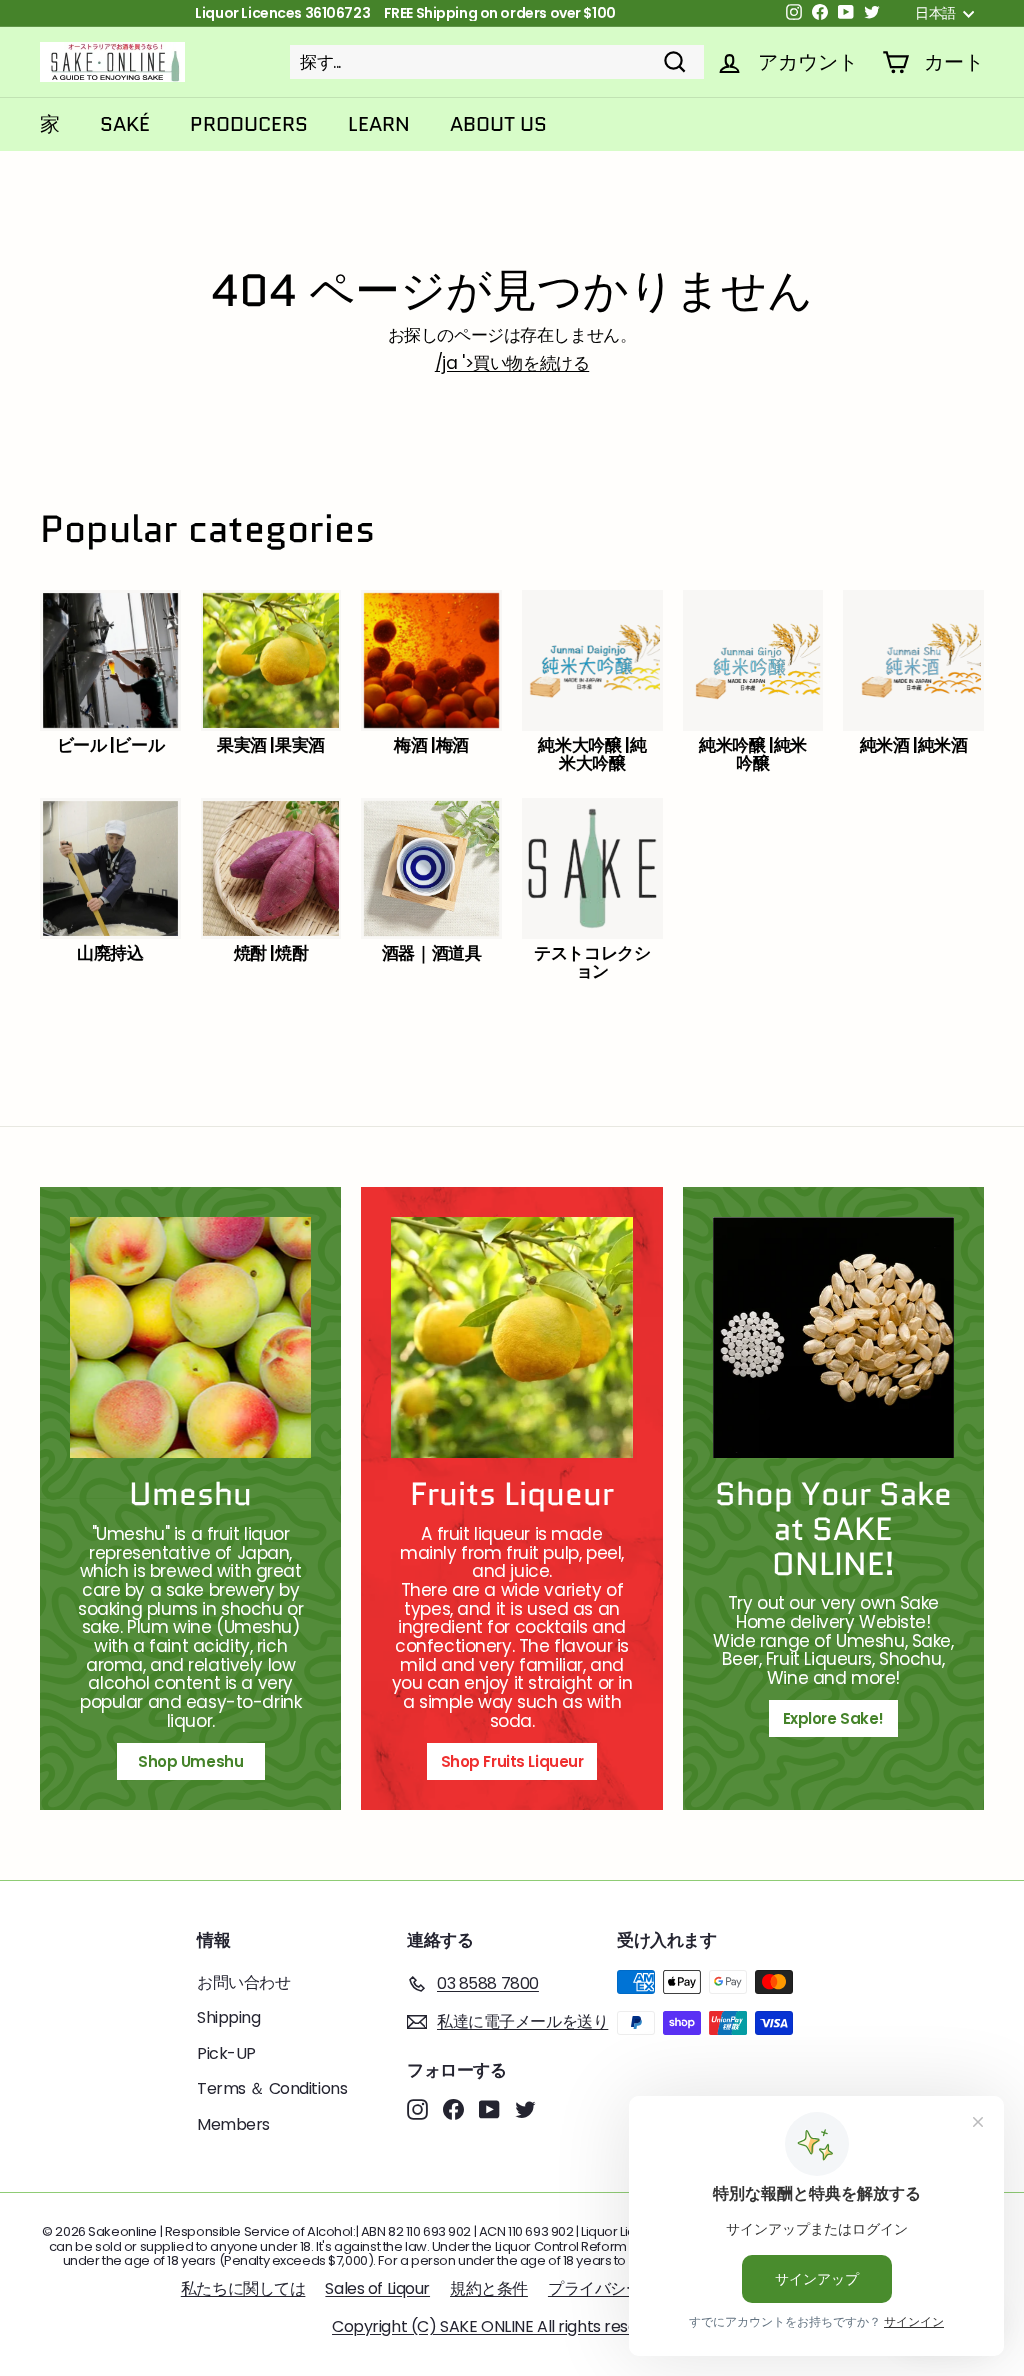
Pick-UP (226, 2053)
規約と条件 (489, 2288)
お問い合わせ (243, 1982)
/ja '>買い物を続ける (512, 363)
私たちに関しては (243, 2288)
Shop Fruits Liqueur (512, 1761)
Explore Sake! (833, 1718)
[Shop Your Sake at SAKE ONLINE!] (833, 1337)
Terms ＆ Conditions (272, 2088)
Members (233, 2124)
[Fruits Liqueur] (511, 1337)
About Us (498, 124)
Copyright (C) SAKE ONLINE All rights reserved (502, 2326)
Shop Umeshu (198, 1761)
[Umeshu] (190, 1337)
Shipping (229, 2017)
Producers (249, 124)
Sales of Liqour (377, 2288)
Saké (125, 124)
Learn (379, 124)
